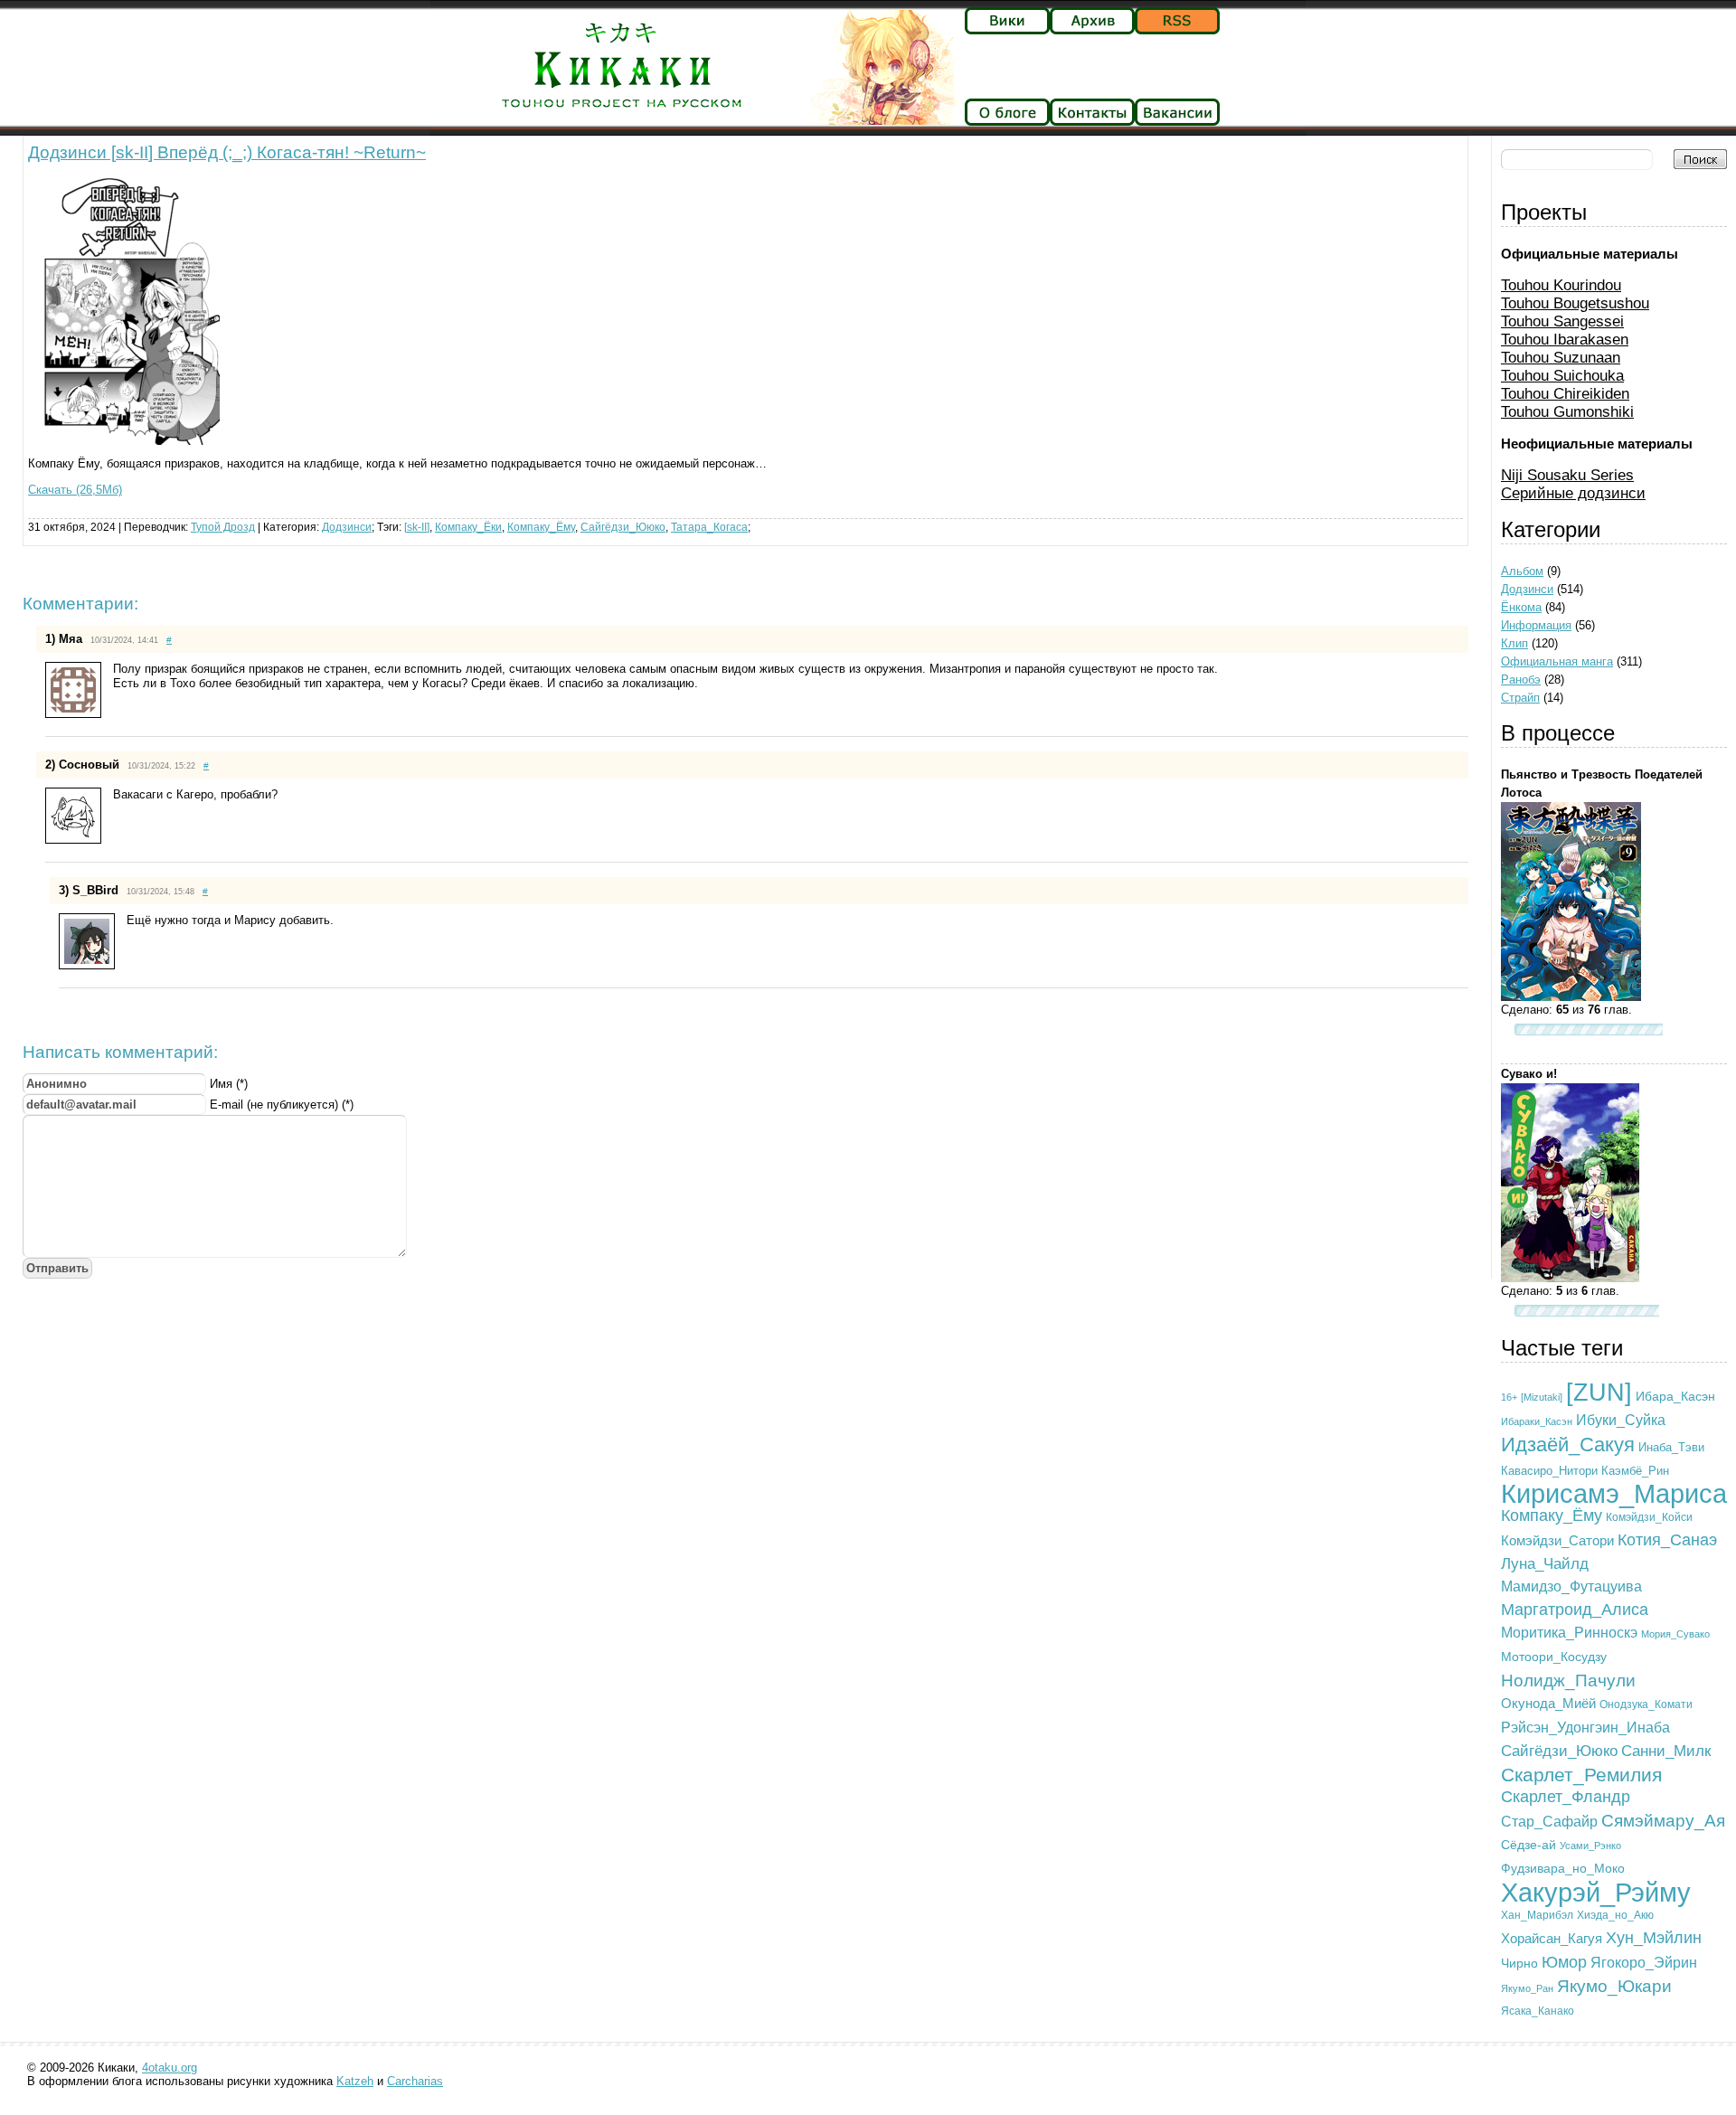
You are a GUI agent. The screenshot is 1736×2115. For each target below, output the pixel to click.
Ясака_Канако (1538, 2011)
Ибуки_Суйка (1621, 1420)
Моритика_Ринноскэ (1569, 1633)
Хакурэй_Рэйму (1596, 1892)
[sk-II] (417, 527)
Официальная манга (1557, 661)
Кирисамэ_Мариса (1614, 1493)
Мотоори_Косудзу (1554, 1657)
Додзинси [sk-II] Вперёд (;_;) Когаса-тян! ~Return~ (227, 152)
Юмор (1564, 1962)
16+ (1509, 1397)
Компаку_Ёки (468, 527)
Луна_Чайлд (1545, 1564)
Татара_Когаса (709, 527)
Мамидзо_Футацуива (1571, 1586)
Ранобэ (1521, 680)
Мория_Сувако (1675, 1634)
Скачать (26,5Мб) (75, 490)
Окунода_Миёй (1548, 1703)
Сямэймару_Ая (1663, 1821)
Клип (1514, 643)
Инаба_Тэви (1671, 1447)
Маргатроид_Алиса (1575, 1610)
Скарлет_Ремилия (1581, 1775)
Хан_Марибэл (1537, 1915)
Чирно (1519, 1963)
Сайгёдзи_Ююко (623, 527)
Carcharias (415, 2081)
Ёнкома (1521, 607)
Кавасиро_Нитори (1549, 1471)
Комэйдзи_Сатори (1557, 1541)
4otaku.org (170, 2068)
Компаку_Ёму (541, 527)
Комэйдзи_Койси (1649, 1517)
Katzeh (355, 2081)
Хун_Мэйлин (1654, 1938)
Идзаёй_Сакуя (1568, 1445)
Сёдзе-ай (1528, 1845)
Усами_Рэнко (1590, 1846)
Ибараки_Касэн (1537, 1421)
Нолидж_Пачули (1568, 1681)
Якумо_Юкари (1614, 1986)
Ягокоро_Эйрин (1644, 1962)
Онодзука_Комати (1646, 1704)
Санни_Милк (1666, 1751)
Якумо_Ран (1527, 1988)
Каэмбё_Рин (1635, 1471)
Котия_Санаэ (1667, 1540)
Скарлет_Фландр (1566, 1797)
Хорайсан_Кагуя (1552, 1938)
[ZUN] (1599, 1392)
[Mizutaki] (1542, 1397)
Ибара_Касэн (1675, 1396)
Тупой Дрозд (223, 527)
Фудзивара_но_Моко (1563, 1868)
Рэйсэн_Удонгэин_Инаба (1585, 1728)
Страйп (1520, 698)
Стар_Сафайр (1549, 1821)
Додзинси (347, 527)
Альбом (1522, 571)
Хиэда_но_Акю (1615, 1915)
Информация (1536, 625)
